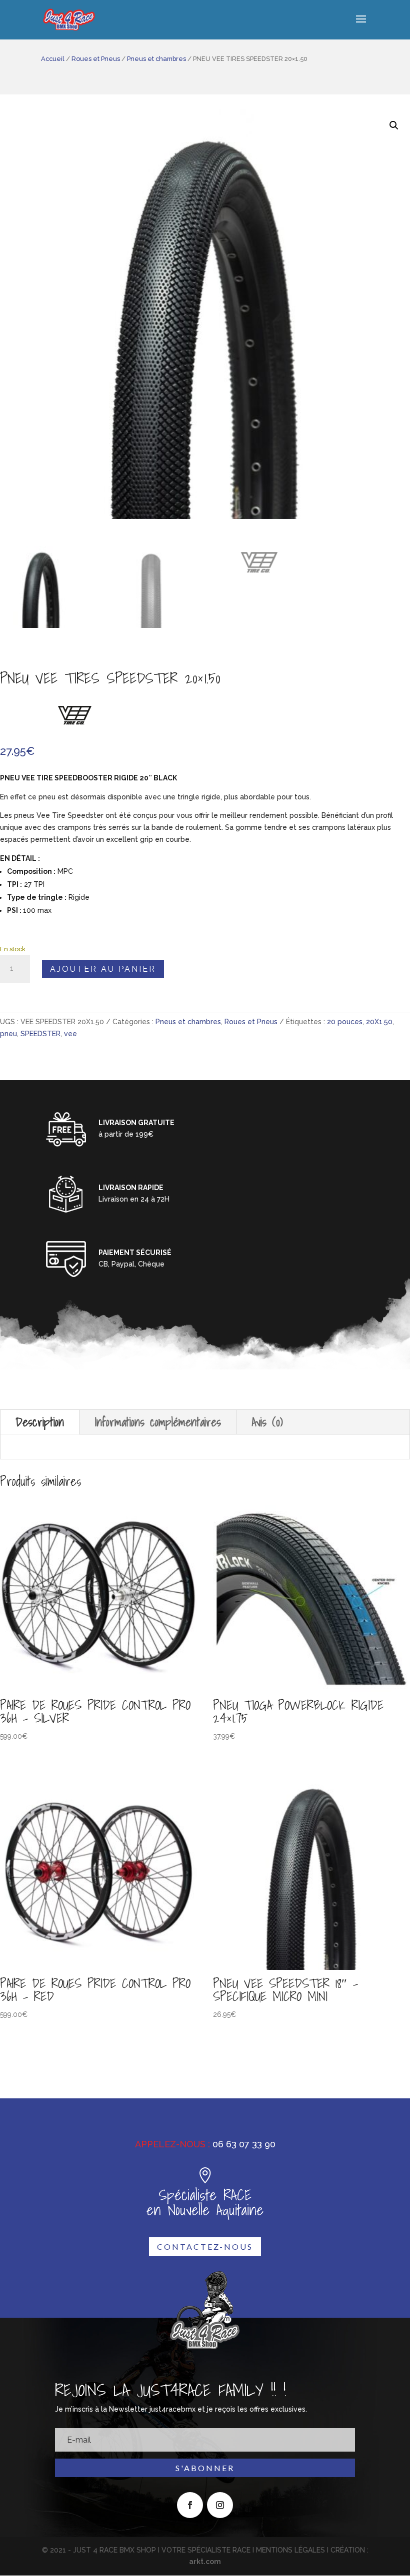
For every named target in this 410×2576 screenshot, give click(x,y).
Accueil (53, 59)
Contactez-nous (205, 2247)
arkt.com (205, 2562)
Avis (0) (267, 1422)
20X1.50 (379, 1022)
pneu (8, 1034)
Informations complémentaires (158, 1422)
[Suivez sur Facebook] (190, 2505)
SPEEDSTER (40, 1034)
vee (70, 1034)
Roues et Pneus (96, 59)
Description (40, 1422)
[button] (394, 125)
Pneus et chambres (156, 59)
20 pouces (345, 1022)
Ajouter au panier (103, 969)
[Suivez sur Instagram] (220, 2505)
